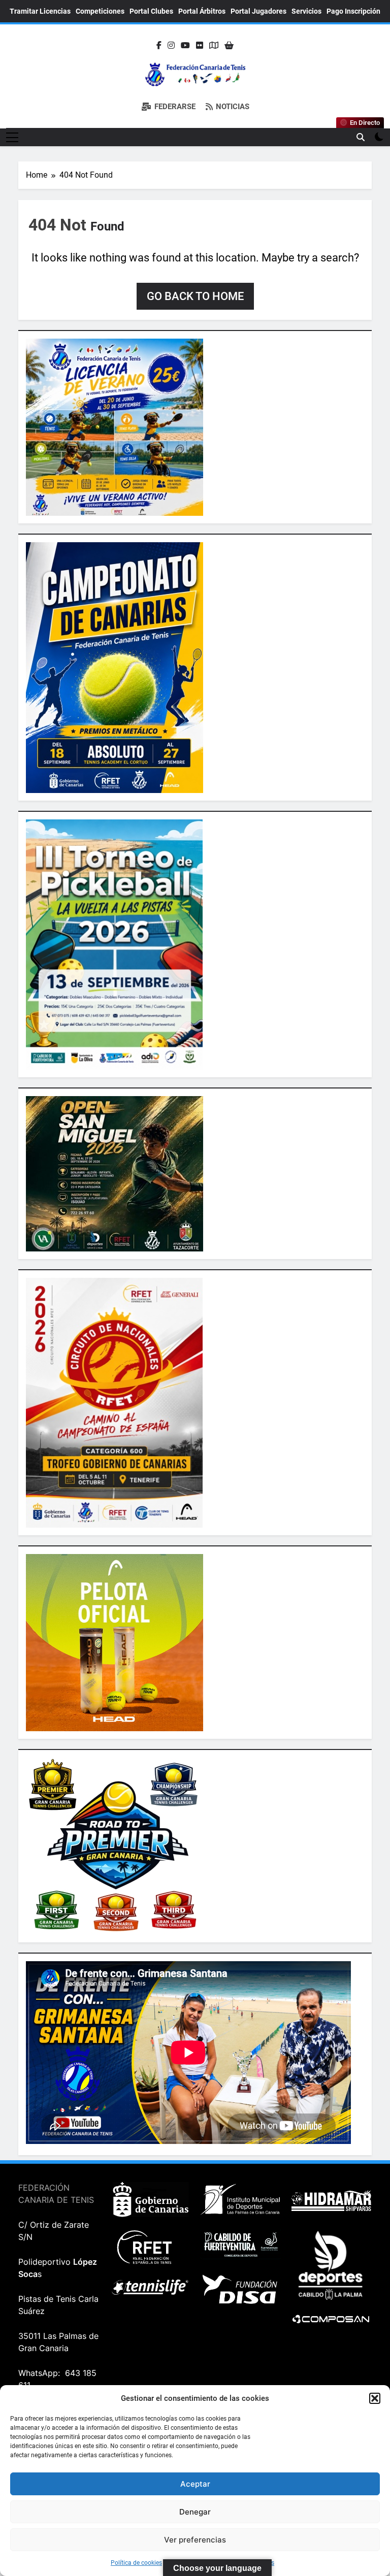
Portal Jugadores (258, 11)
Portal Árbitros (202, 11)
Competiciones (100, 11)
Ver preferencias (195, 2540)
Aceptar (195, 2484)
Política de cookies (136, 2563)
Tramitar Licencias (40, 11)
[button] (375, 2398)
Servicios (306, 11)
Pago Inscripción (353, 11)
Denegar (195, 2512)
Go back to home (195, 296)
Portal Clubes (151, 11)
